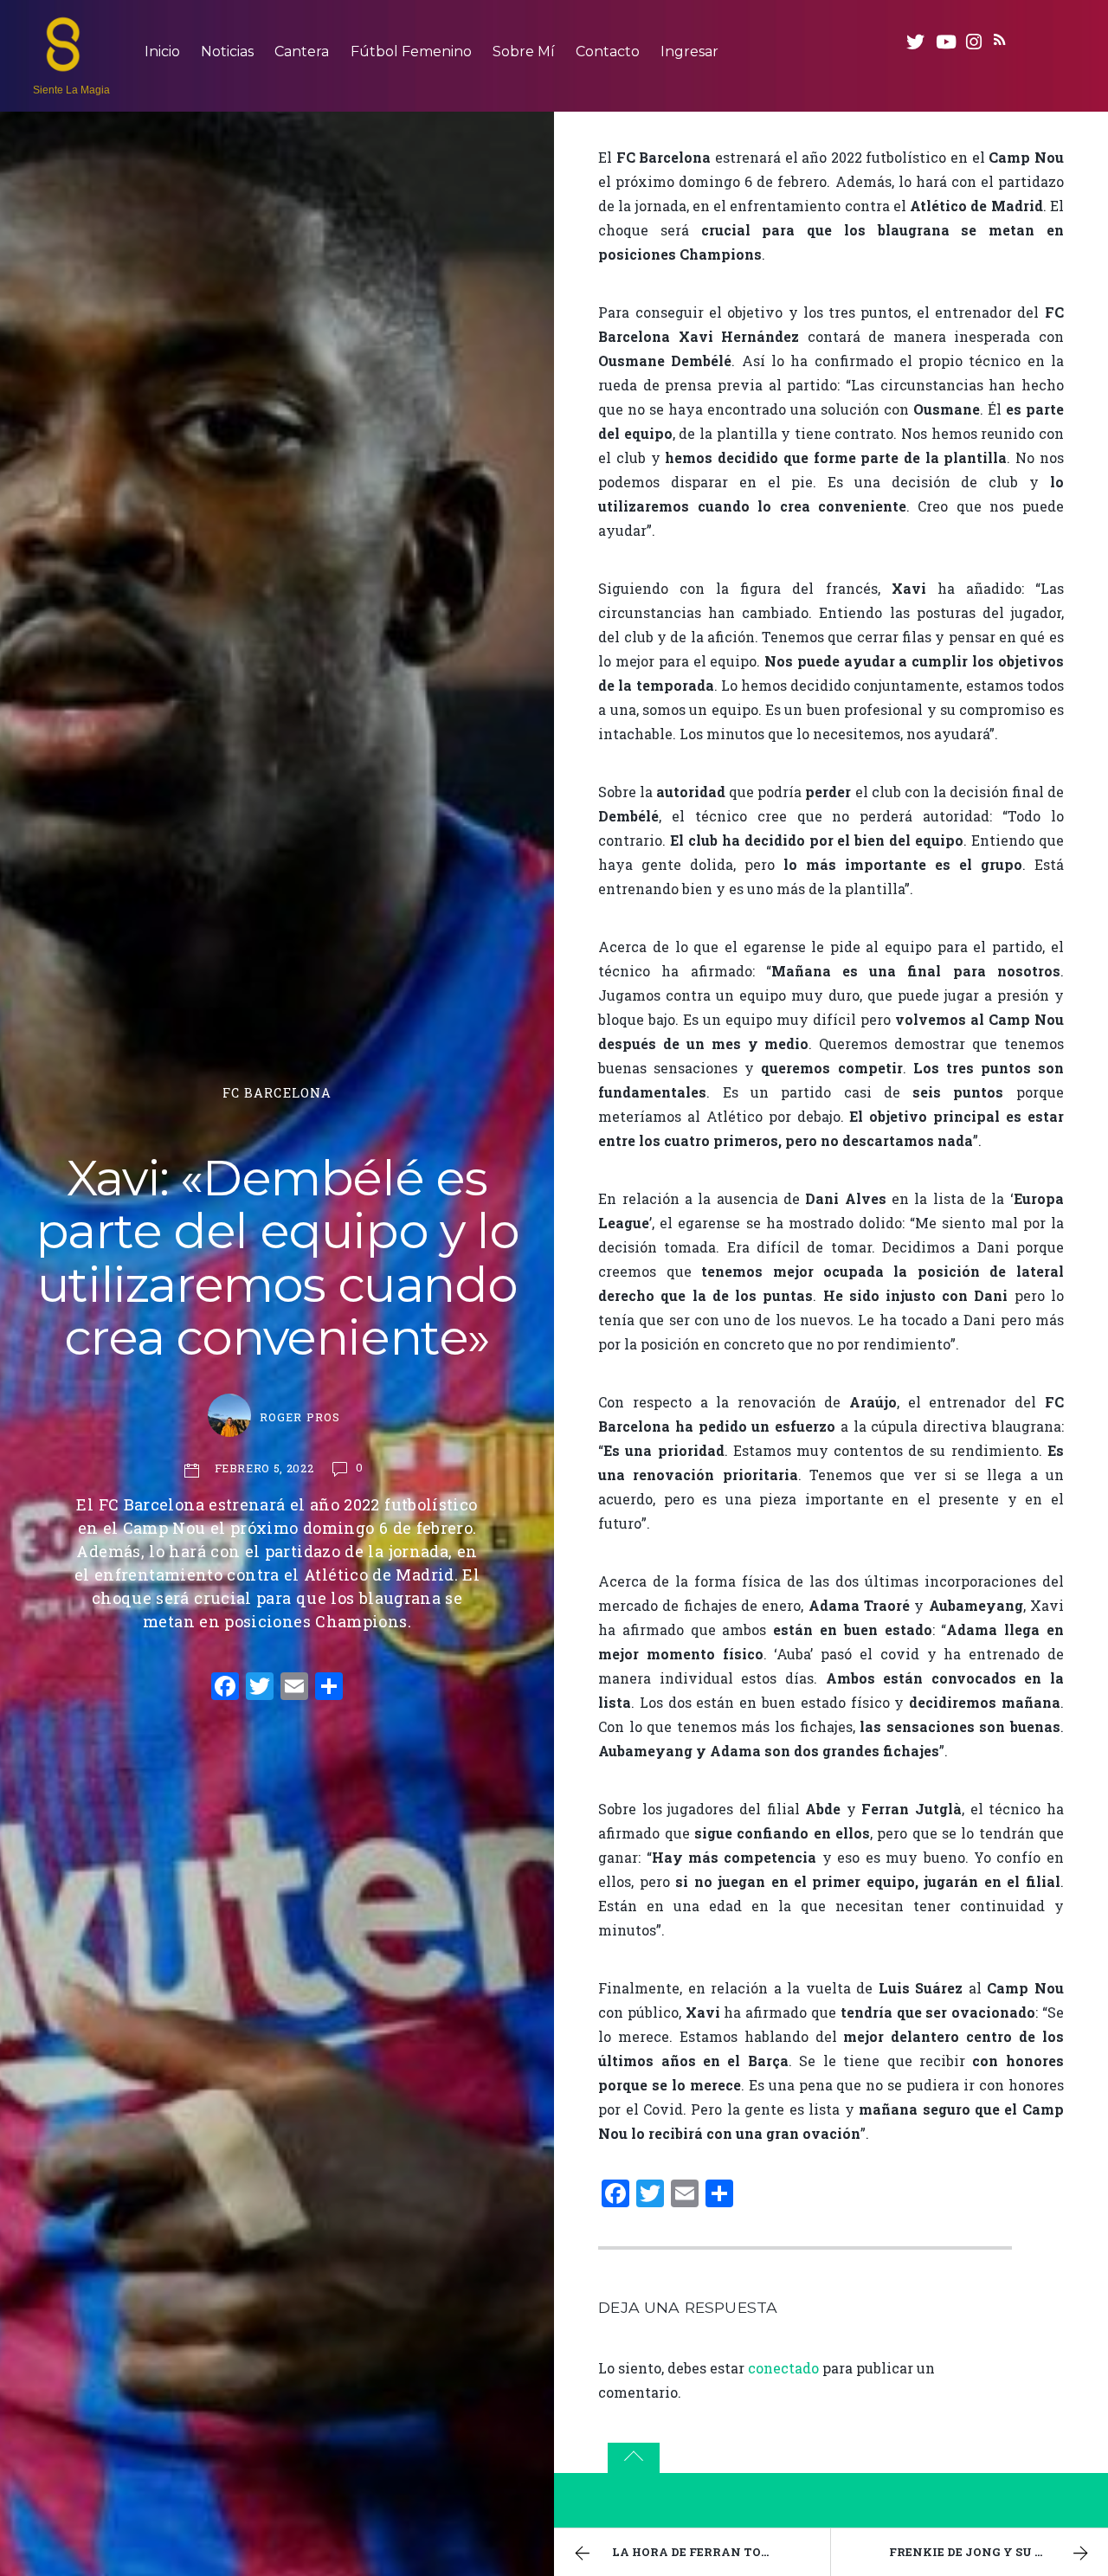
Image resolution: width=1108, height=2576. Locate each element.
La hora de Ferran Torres (702, 2552)
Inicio (162, 52)
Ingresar (689, 52)
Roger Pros (300, 1417)
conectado (783, 2368)
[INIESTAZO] (63, 63)
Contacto (608, 52)
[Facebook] (225, 1688)
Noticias (227, 52)
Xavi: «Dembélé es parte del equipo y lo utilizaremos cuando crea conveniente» (277, 1258)
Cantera (302, 52)
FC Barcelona (277, 1093)
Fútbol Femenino (411, 52)
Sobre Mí (524, 52)
